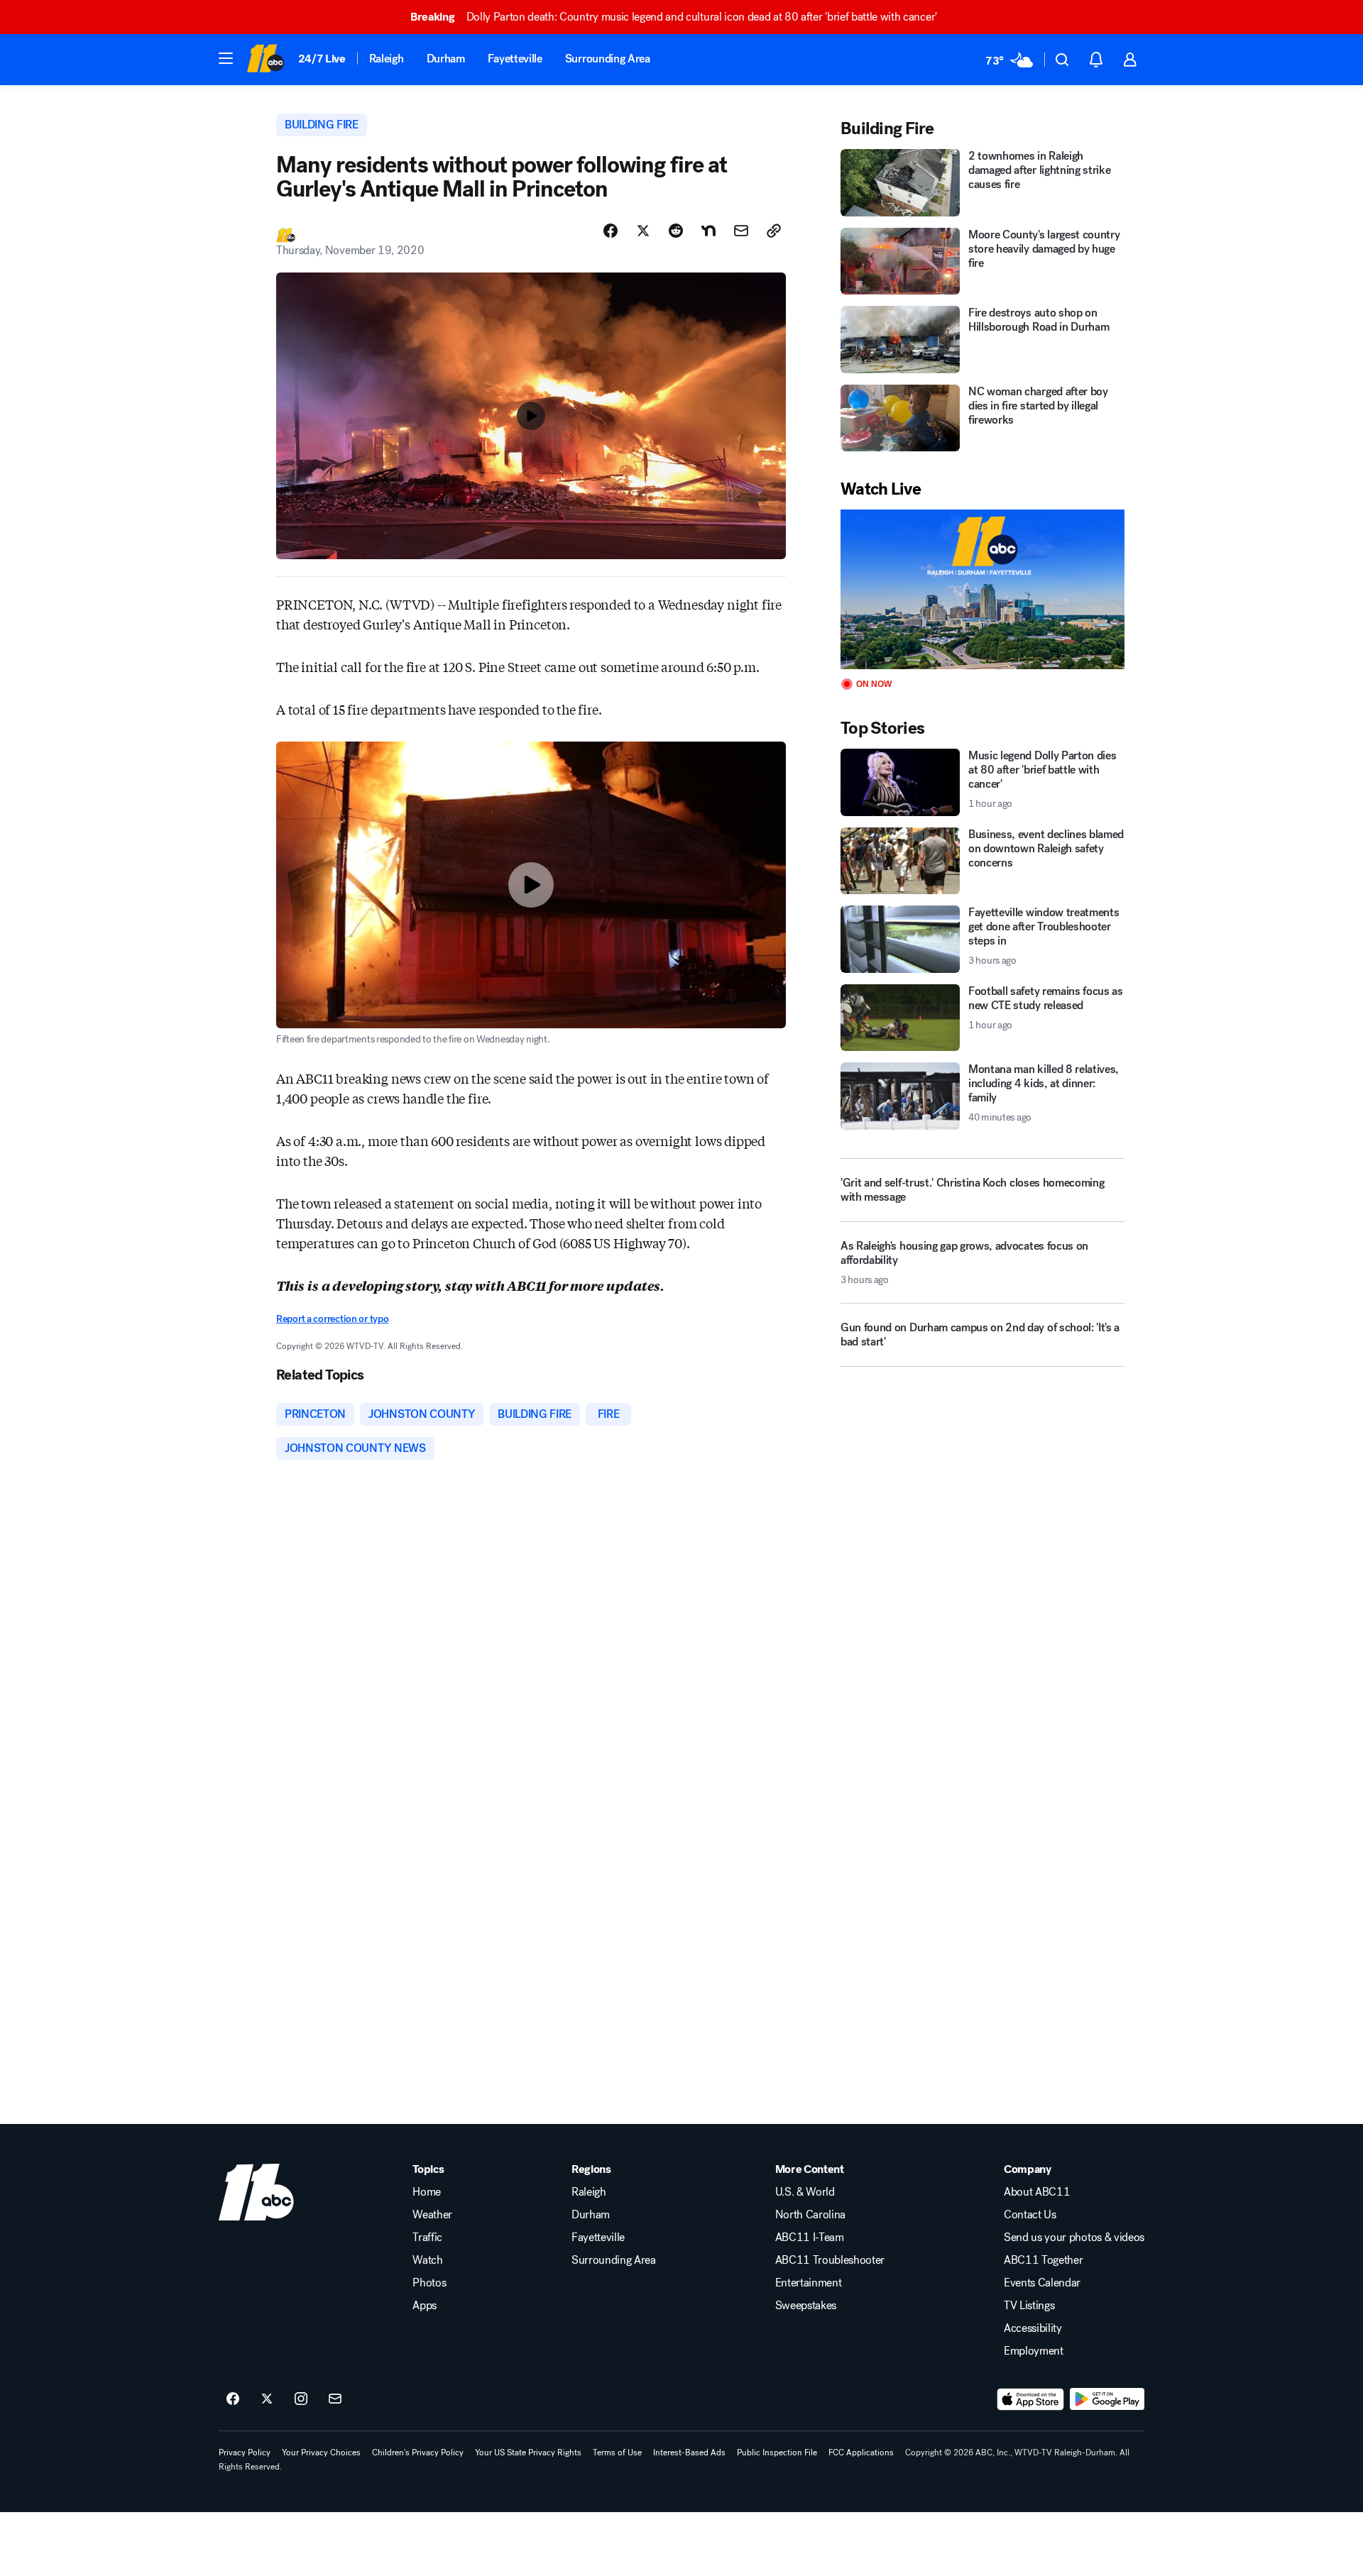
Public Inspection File (777, 2453)
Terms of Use (617, 2453)
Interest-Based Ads (689, 2453)
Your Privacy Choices (321, 2453)
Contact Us (1030, 2215)
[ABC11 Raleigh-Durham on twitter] (267, 2399)
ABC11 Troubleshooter (830, 2260)
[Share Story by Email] (741, 231)
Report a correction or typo (332, 1319)
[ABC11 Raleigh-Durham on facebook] (233, 2399)
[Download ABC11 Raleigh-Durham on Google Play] (1107, 2399)
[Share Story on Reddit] (676, 231)
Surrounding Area (608, 59)
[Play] (982, 589)
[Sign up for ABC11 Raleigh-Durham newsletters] (335, 2399)
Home (427, 2192)
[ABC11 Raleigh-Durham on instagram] (301, 2399)
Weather (432, 2215)
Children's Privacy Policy (418, 2453)
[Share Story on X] (643, 231)
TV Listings (1029, 2306)
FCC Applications (861, 2453)
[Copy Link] (774, 231)
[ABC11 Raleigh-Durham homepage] (265, 60)
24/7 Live (322, 59)
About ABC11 (1037, 2192)
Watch (427, 2260)
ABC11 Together (1044, 2260)
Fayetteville (515, 59)
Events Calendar (1042, 2283)
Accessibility (1033, 2328)
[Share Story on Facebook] (611, 231)
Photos (429, 2283)
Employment (1034, 2351)
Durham (446, 59)
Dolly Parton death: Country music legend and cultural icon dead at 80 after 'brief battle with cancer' (674, 17)
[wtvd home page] (256, 2192)
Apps (425, 2306)
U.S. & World (805, 2192)
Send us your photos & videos (1074, 2238)
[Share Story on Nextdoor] (708, 231)
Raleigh (387, 59)
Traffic (427, 2238)
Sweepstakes (806, 2306)
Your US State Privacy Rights (528, 2453)
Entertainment (809, 2283)
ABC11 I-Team (810, 2238)
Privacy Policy (245, 2453)
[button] (226, 58)
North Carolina (811, 2215)
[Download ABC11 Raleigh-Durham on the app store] (1031, 2399)
